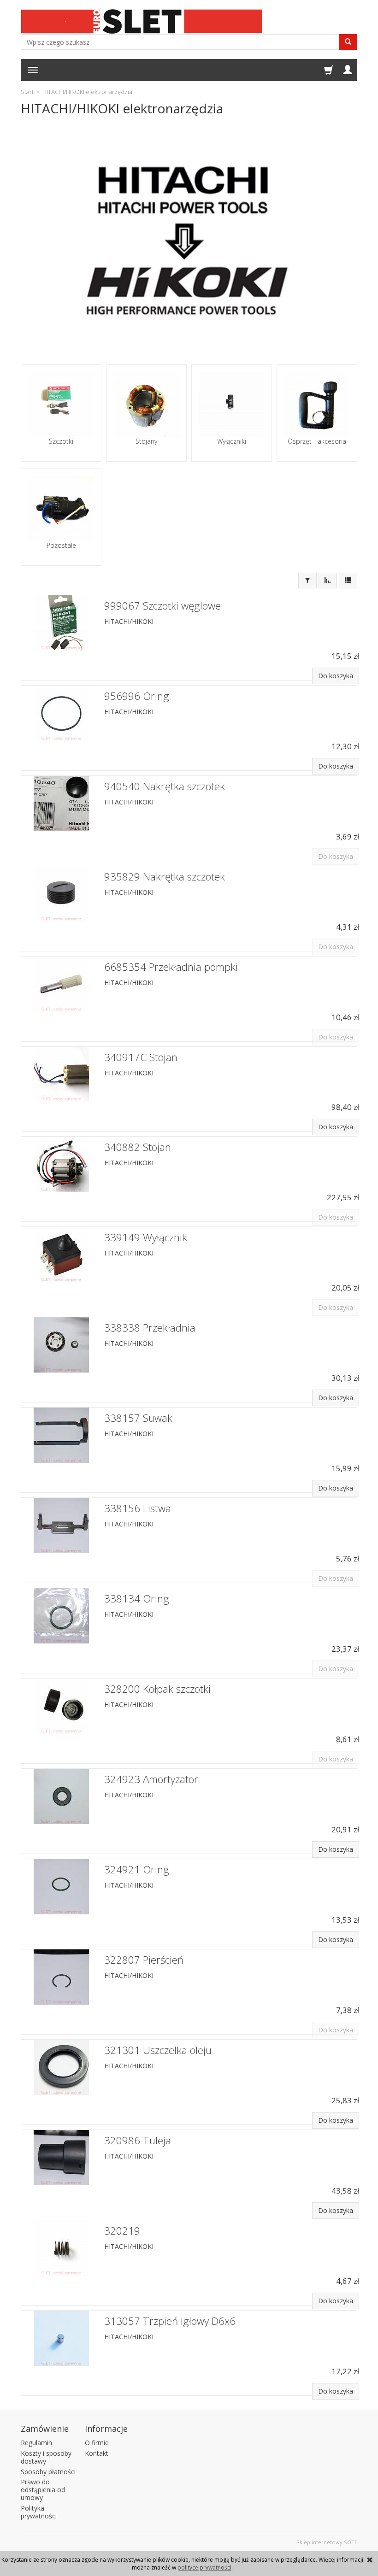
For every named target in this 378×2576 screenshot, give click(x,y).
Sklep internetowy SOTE (327, 2542)
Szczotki (61, 441)
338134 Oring (137, 1599)
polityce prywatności (204, 2567)
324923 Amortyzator (151, 1779)
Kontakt (97, 2453)
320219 (122, 2231)
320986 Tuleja (138, 2140)
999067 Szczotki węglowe (162, 606)
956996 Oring (137, 696)
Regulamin (36, 2443)
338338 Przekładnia (150, 1328)
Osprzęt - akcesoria (317, 441)
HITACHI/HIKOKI (129, 621)
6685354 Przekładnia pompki (171, 967)
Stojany (146, 441)
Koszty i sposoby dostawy (46, 2457)
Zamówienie (45, 2429)
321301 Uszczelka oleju (158, 2050)
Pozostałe (61, 546)
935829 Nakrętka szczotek (165, 877)
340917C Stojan (141, 1057)
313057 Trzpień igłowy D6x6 (170, 2321)
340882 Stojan (138, 1147)
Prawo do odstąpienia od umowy (43, 2490)
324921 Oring (137, 1869)
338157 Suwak (138, 1418)
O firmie (97, 2443)
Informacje (106, 2429)
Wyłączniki (232, 441)
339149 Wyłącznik (146, 1237)
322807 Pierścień (144, 1960)
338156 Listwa (138, 1508)
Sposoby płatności (48, 2472)
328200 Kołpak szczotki (157, 1689)
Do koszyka (336, 676)
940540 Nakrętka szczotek (165, 786)
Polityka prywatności (39, 2512)
